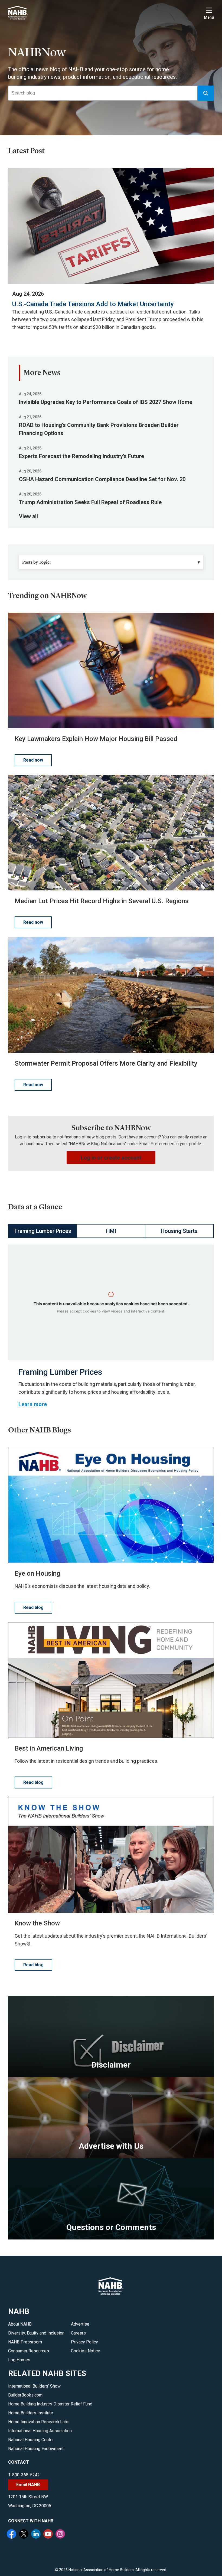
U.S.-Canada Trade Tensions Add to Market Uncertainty (93, 304)
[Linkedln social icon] (37, 2535)
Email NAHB (28, 2485)
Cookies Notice (86, 2351)
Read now (33, 760)
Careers (78, 2333)
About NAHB (20, 2324)
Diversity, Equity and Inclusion (36, 2333)
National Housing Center (31, 2440)
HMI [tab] (111, 1231)
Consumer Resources (29, 2351)
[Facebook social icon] (12, 2535)
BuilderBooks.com (25, 2395)
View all (28, 516)
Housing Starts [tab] (179, 1231)
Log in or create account (111, 1158)
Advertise (80, 2324)
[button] (206, 93)
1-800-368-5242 (24, 2475)
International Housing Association (40, 2431)
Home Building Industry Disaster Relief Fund (50, 2404)
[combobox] (103, 93)
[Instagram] (61, 2535)
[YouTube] (49, 2535)
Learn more (33, 1404)
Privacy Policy (84, 2342)
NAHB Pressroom (25, 2342)
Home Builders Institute (31, 2413)
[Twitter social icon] (24, 2535)
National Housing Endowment (36, 2449)
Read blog (33, 1607)
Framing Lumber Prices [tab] (43, 1231)
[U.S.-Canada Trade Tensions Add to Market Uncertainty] (111, 226)
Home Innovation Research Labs (39, 2422)
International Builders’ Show (34, 2386)
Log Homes (19, 2360)
